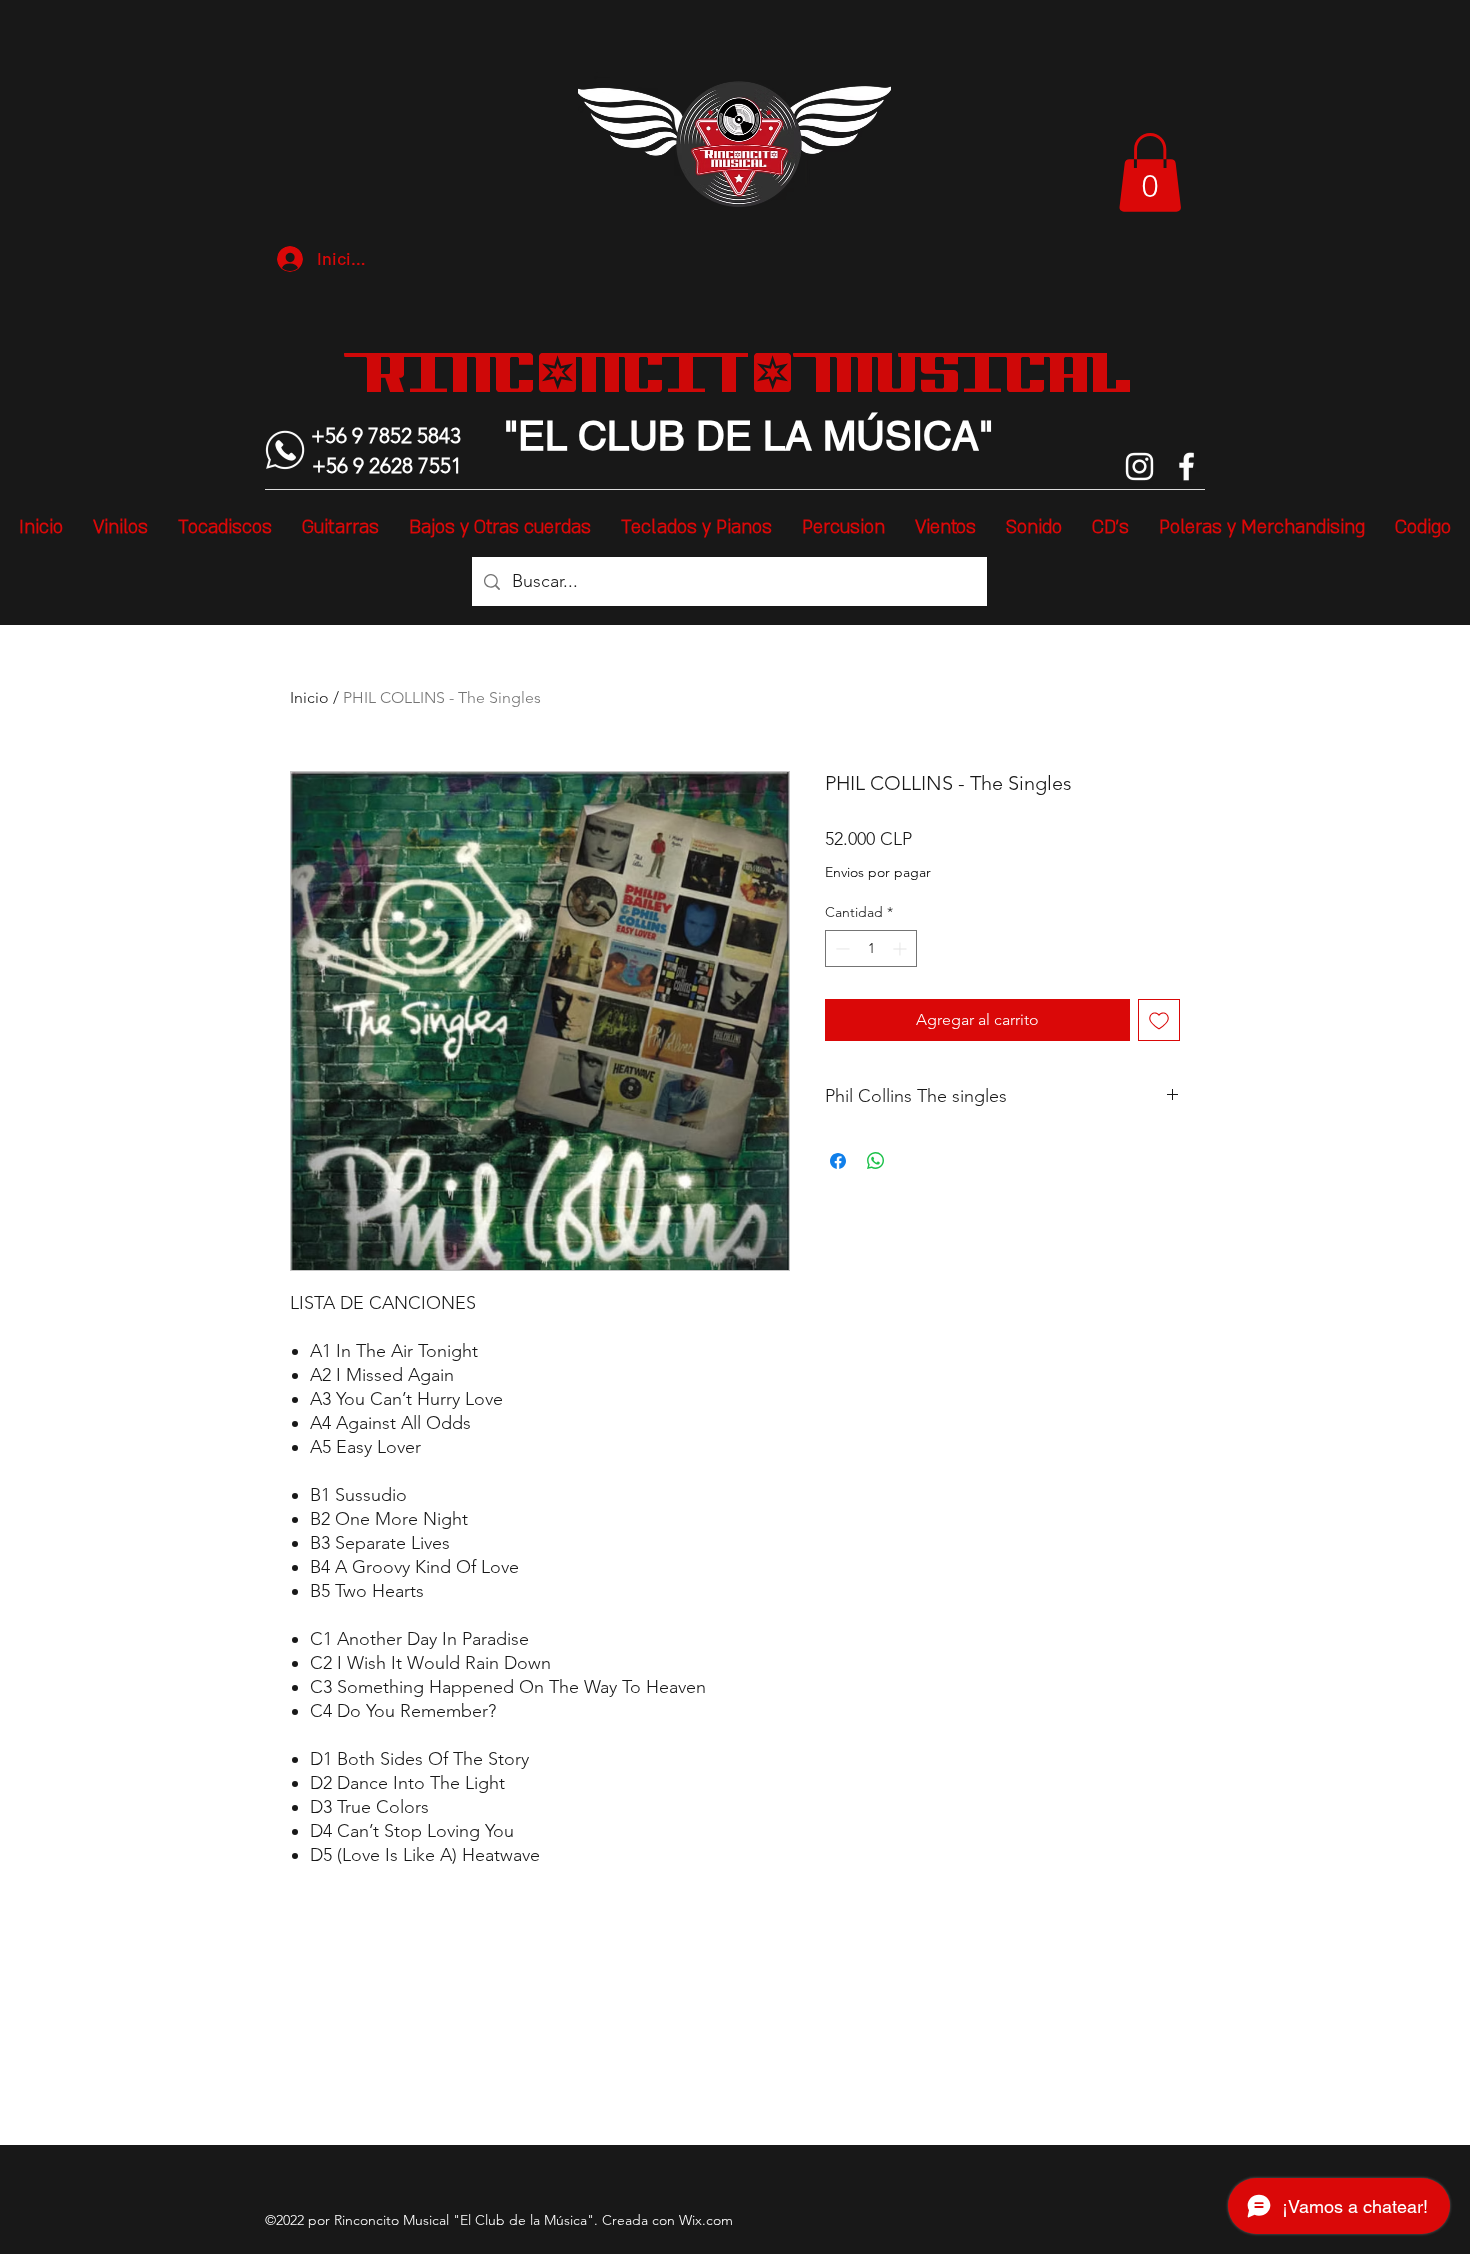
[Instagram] (1139, 466)
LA (782, 436)
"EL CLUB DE (628, 436)
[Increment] (901, 948)
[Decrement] (840, 948)
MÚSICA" (902, 436)
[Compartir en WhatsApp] (876, 1161)
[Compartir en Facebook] (838, 1161)
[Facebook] (1186, 466)
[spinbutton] (871, 948)
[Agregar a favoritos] (1159, 1020)
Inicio (309, 697)
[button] (1150, 172)
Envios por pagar (878, 872)
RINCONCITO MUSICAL (748, 372)
